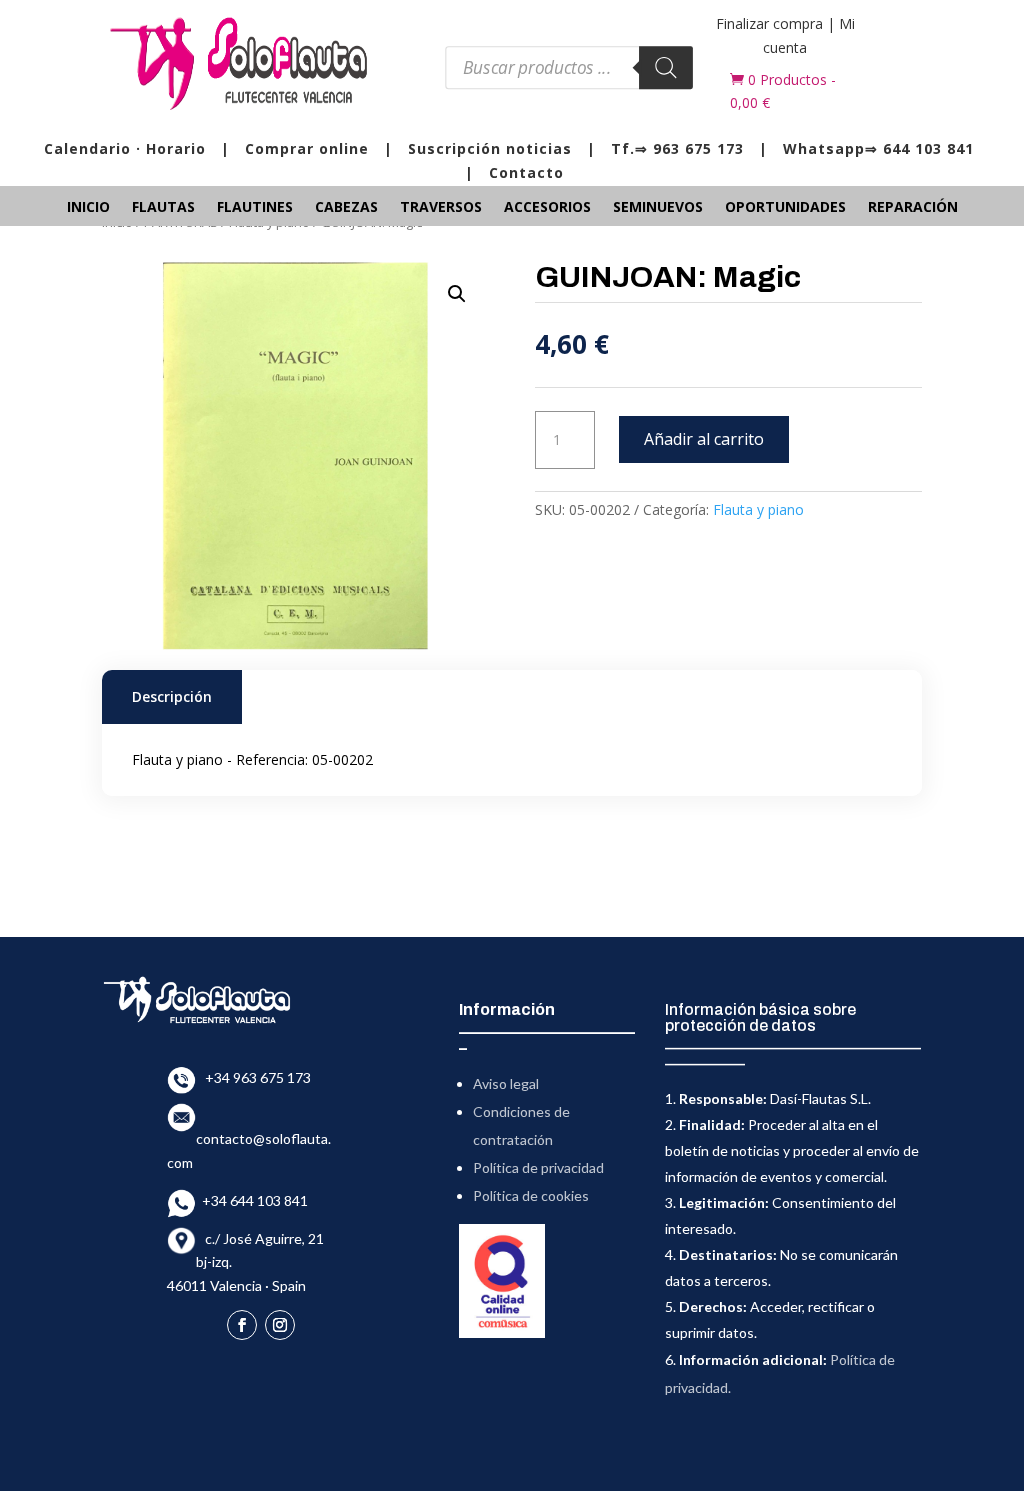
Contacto (526, 172)
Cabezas (346, 208)
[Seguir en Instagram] (280, 1325)
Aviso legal (506, 1083)
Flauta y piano (758, 509)
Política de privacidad (538, 1167)
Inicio (88, 208)
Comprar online (307, 148)
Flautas (163, 208)
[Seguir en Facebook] (242, 1325)
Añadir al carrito (704, 439)
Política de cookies (531, 1195)
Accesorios (547, 208)
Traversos (441, 208)
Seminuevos (658, 208)
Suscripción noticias (490, 148)
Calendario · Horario (125, 148)
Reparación (913, 208)
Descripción (172, 696)
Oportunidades (785, 208)
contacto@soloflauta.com (249, 1138)
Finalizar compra (769, 23)
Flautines (255, 208)
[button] (457, 294)
